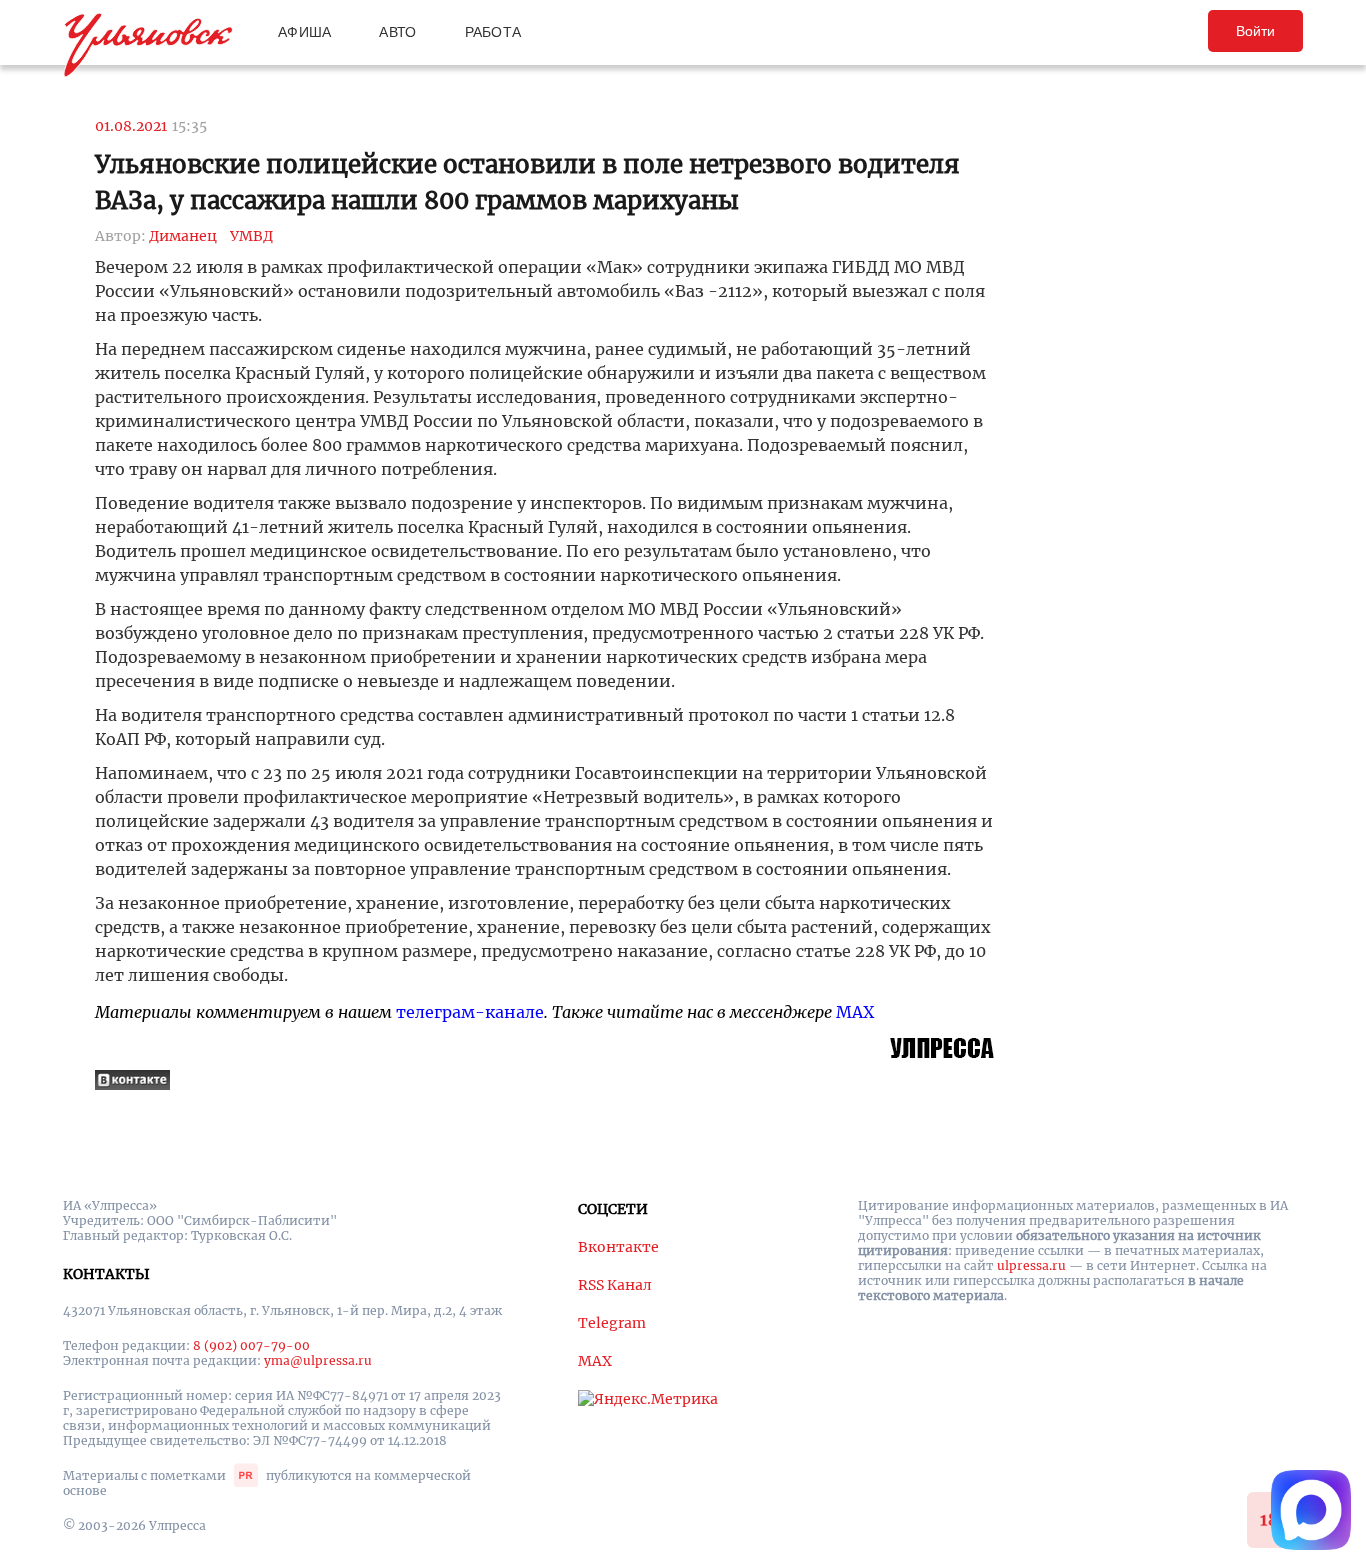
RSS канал (615, 1285)
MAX (855, 1012)
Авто (397, 32)
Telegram (612, 1323)
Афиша (304, 32)
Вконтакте (618, 1247)
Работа (493, 32)
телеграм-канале (470, 1012)
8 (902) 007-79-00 (251, 1345)
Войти (1255, 31)
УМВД (251, 236)
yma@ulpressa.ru (318, 1360)
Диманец (183, 236)
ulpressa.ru (1031, 1265)
